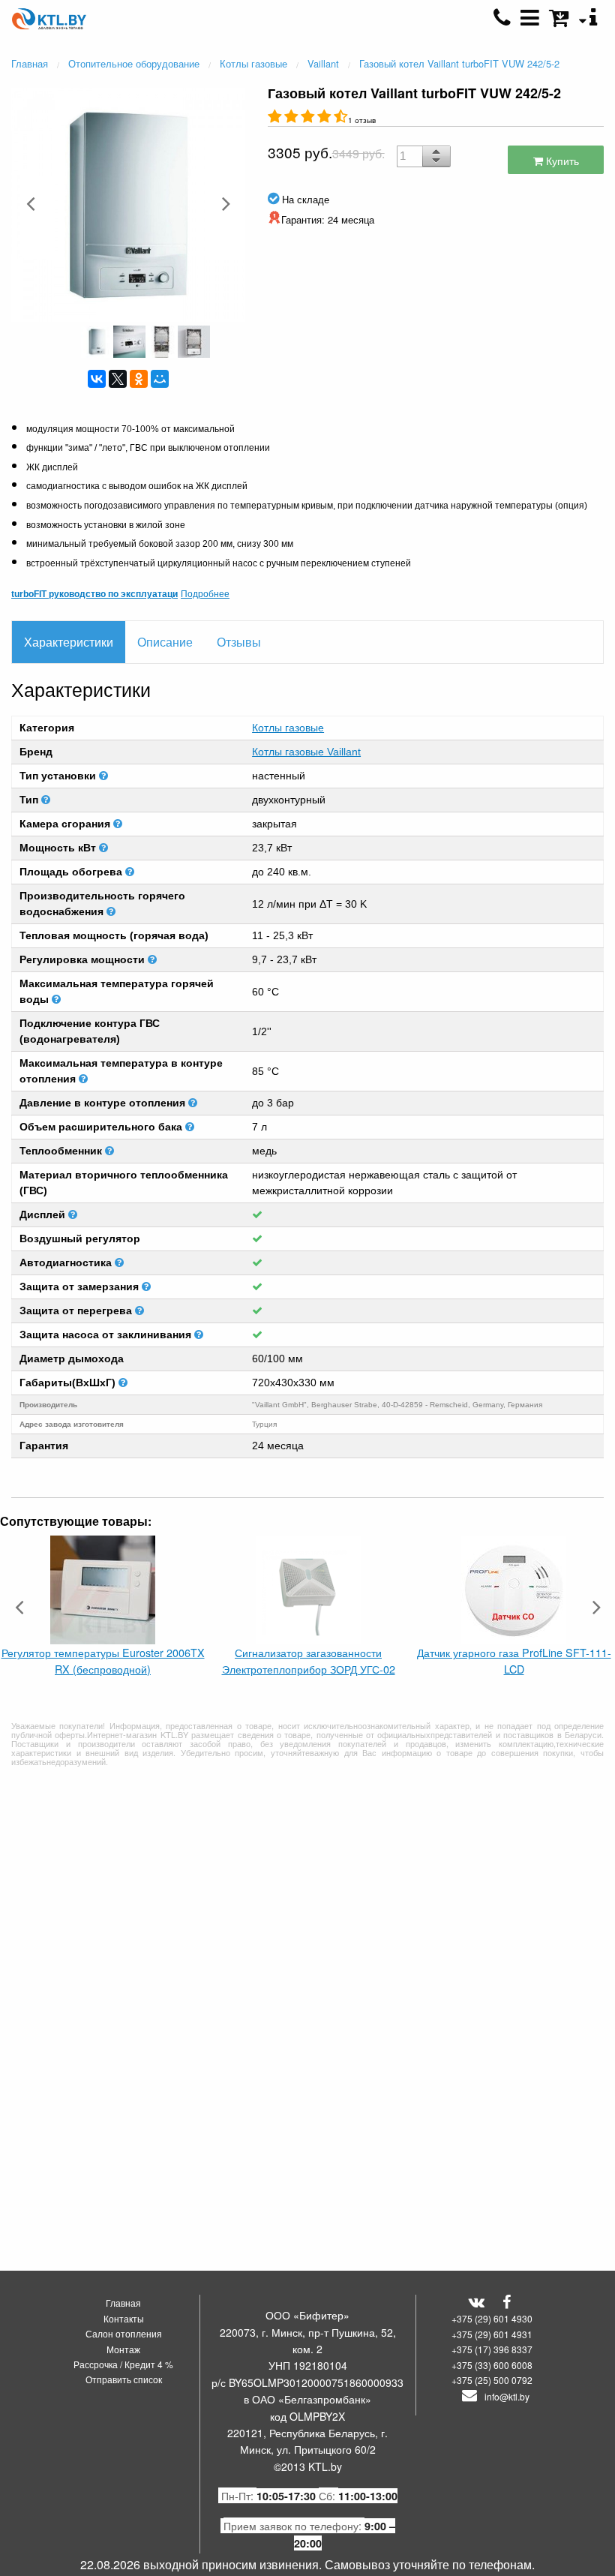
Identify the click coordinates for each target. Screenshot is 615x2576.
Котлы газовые (288, 728)
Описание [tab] (165, 642)
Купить (561, 160)
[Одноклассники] (139, 379)
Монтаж (123, 2349)
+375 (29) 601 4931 (492, 2334)
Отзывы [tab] (239, 642)
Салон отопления (124, 2333)
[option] (128, 203)
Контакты (124, 2318)
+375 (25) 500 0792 (492, 2380)
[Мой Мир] (160, 379)
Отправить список (124, 2379)
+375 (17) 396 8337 (492, 2349)
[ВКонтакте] (97, 379)
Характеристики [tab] (69, 642)
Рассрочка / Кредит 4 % (123, 2364)
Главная (123, 2303)
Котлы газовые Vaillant (306, 752)
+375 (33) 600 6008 (492, 2365)
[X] (118, 379)
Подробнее (205, 593)
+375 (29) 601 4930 (492, 2318)
